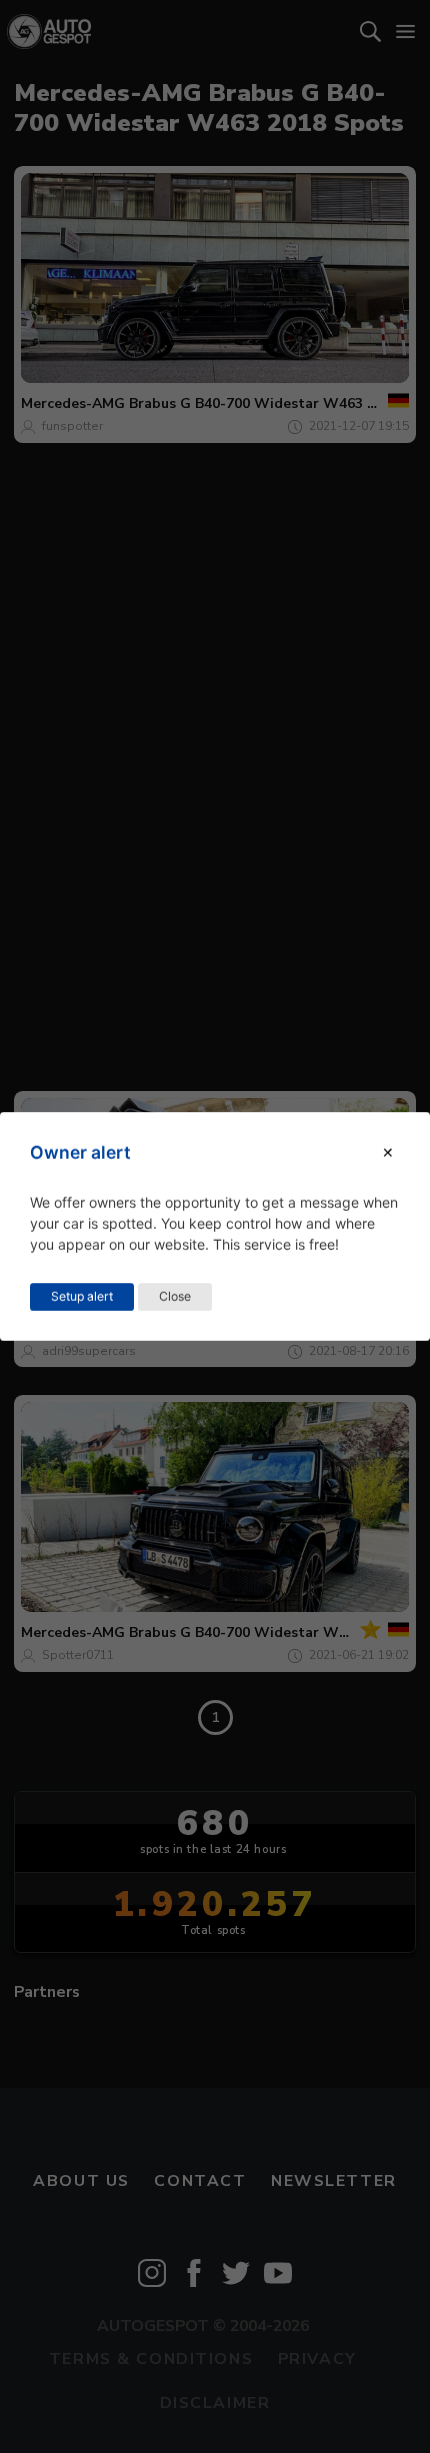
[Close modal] (388, 1152)
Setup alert (82, 1296)
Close (175, 1296)
